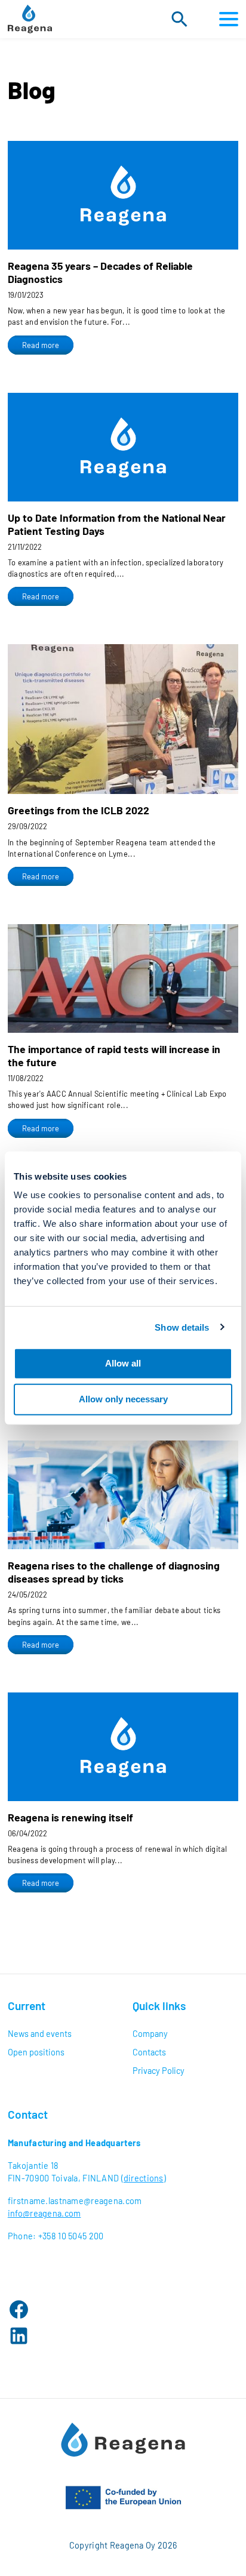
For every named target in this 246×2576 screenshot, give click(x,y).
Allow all (123, 1363)
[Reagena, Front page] (30, 19)
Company (150, 2034)
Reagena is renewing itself (70, 1817)
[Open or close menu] (226, 19)
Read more (48, 347)
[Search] (179, 19)
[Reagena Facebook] (19, 2309)
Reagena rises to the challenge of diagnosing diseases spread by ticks (114, 1572)
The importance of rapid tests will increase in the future (114, 1055)
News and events (40, 2034)
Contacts (149, 2052)
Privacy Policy (159, 2071)
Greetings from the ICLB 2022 (79, 810)
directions (144, 2178)
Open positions (36, 2052)
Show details (182, 1327)
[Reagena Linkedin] (19, 2336)
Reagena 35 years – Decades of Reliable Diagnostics (100, 272)
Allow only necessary (123, 1399)
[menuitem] (61, 2034)
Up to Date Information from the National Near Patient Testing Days (117, 524)
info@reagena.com (44, 2213)
